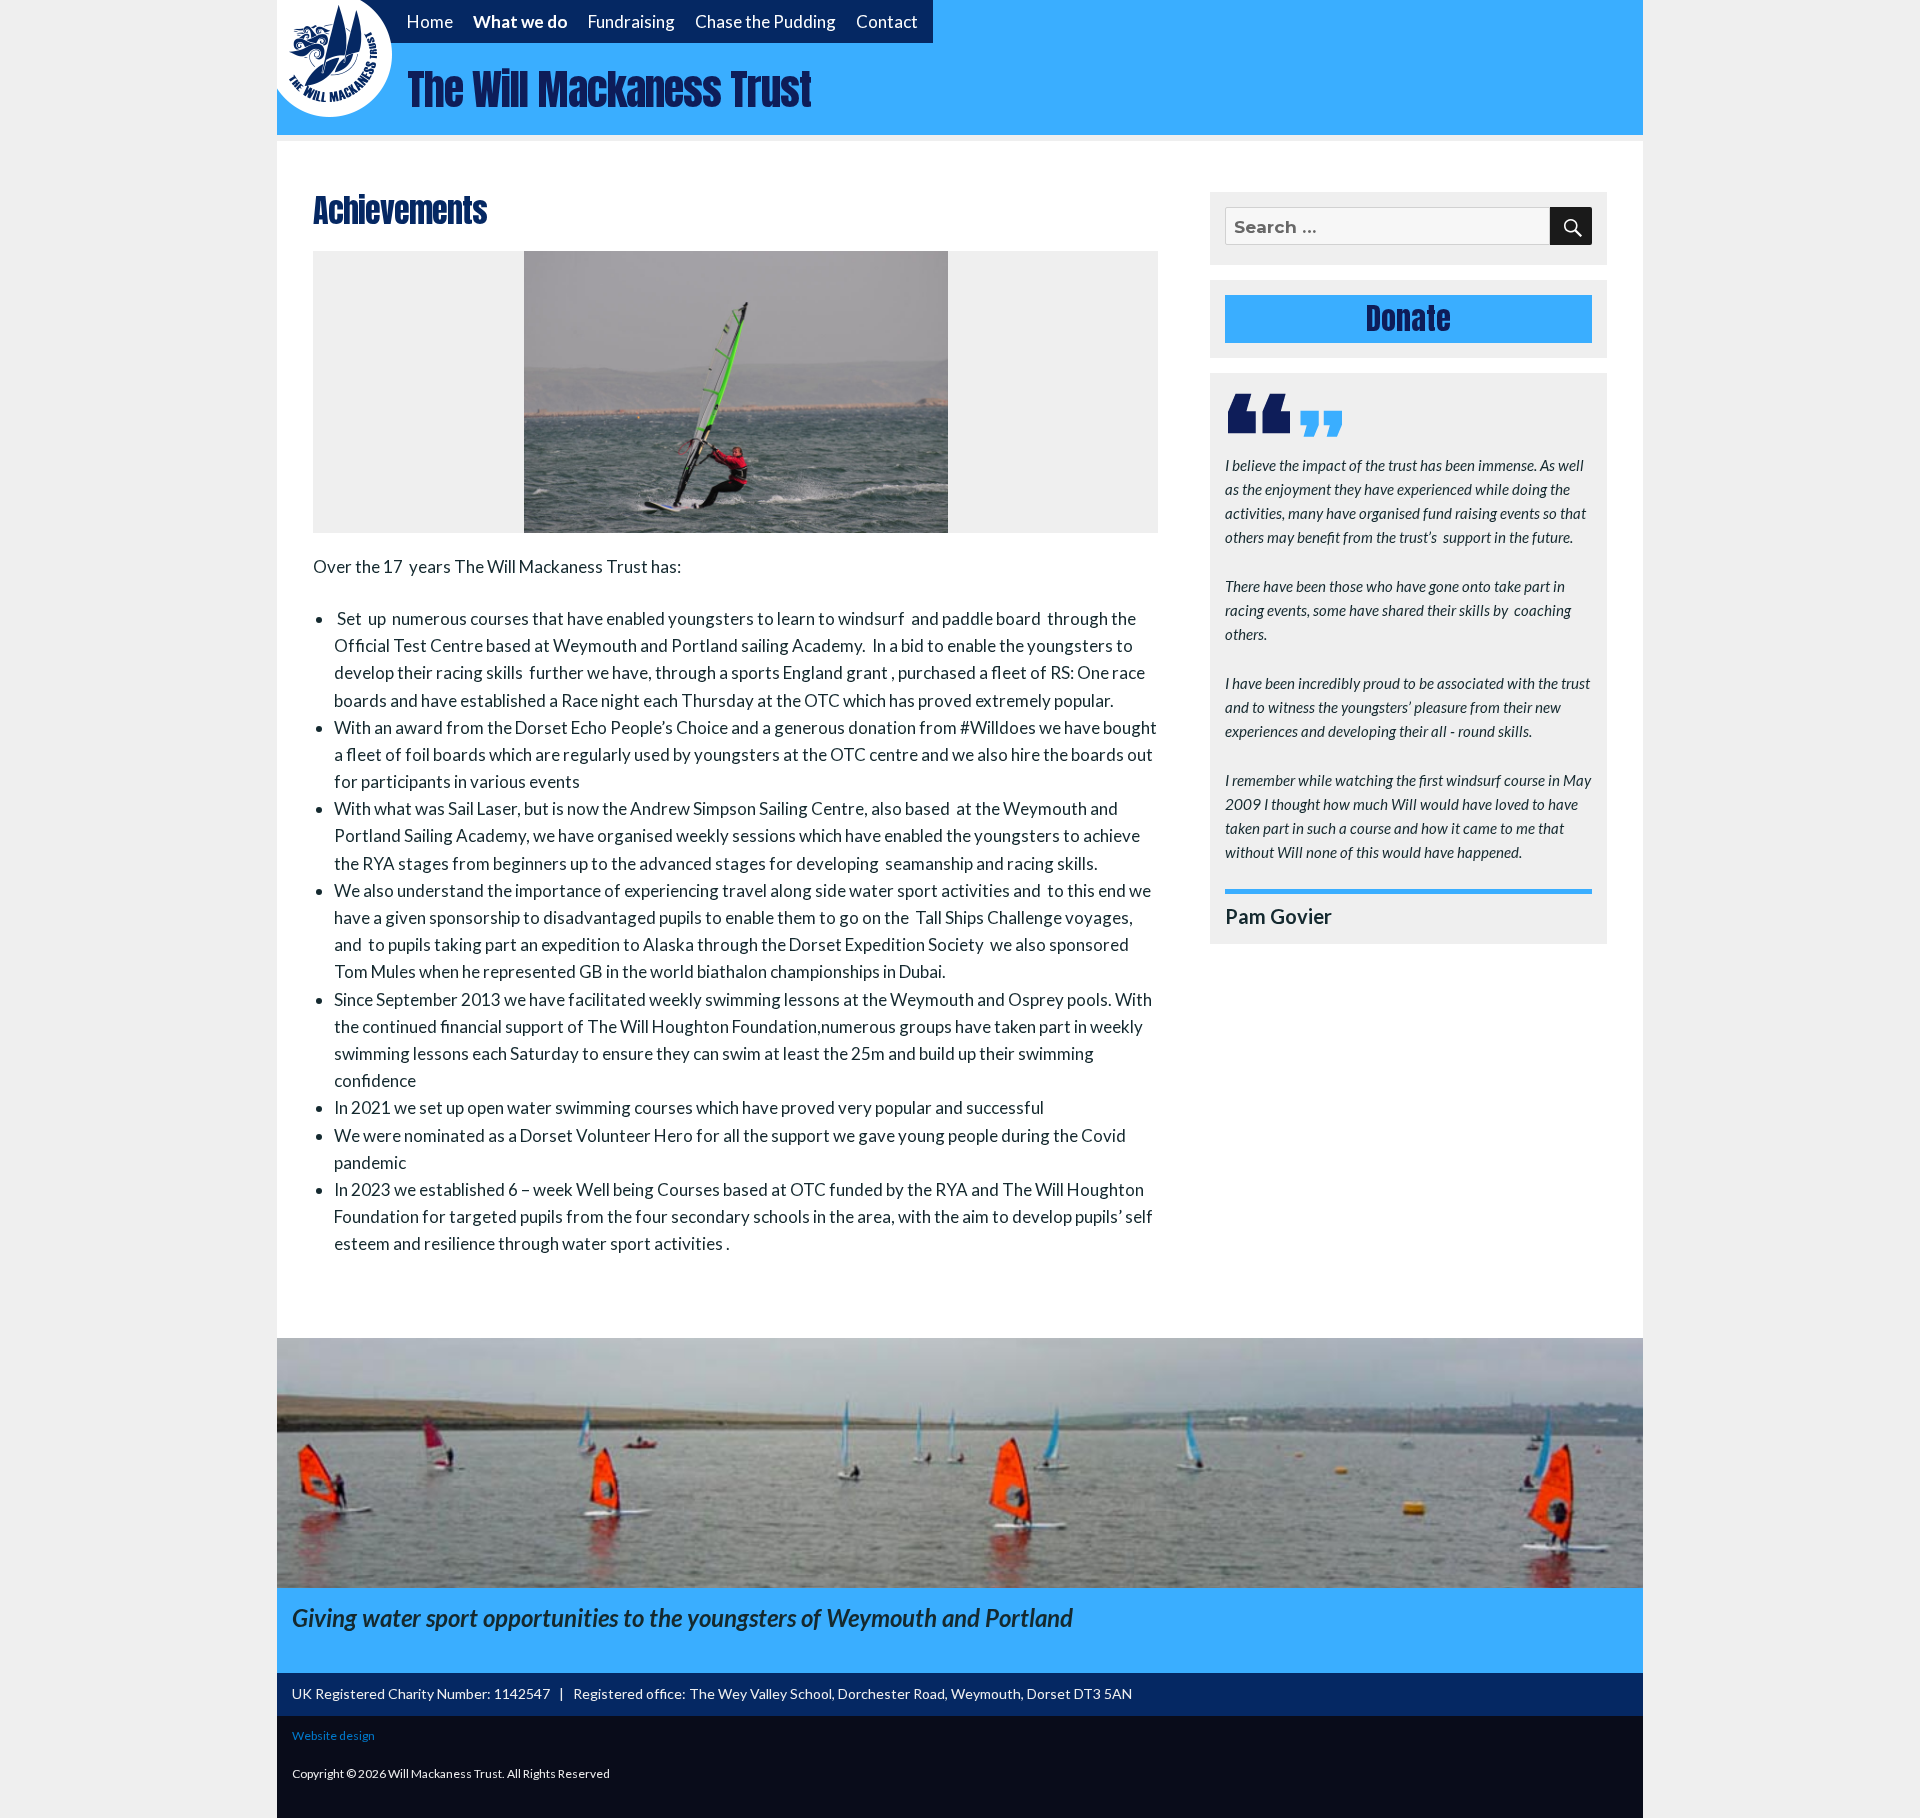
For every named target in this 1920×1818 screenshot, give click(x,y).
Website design (333, 1735)
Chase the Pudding (765, 21)
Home (430, 21)
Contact (887, 21)
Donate (1408, 318)
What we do (520, 21)
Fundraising (631, 21)
